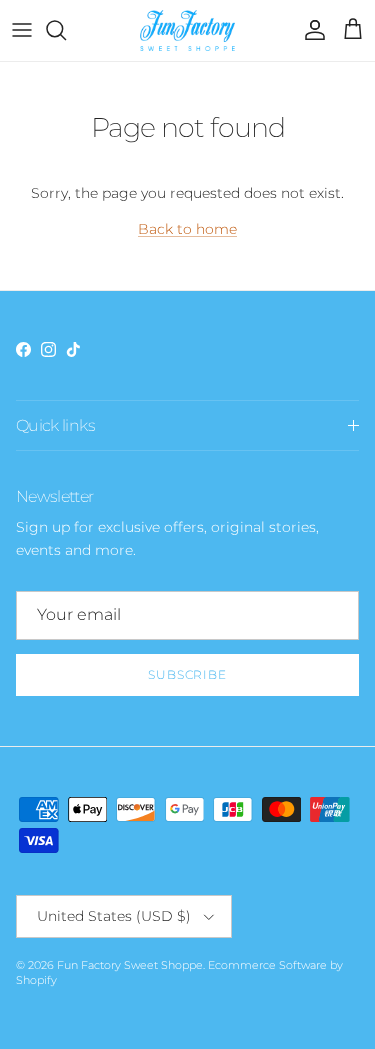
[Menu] (22, 30)
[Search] (66, 30)
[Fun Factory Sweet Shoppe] (187, 30)
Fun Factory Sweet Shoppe (130, 965)
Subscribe (188, 674)
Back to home (187, 229)
